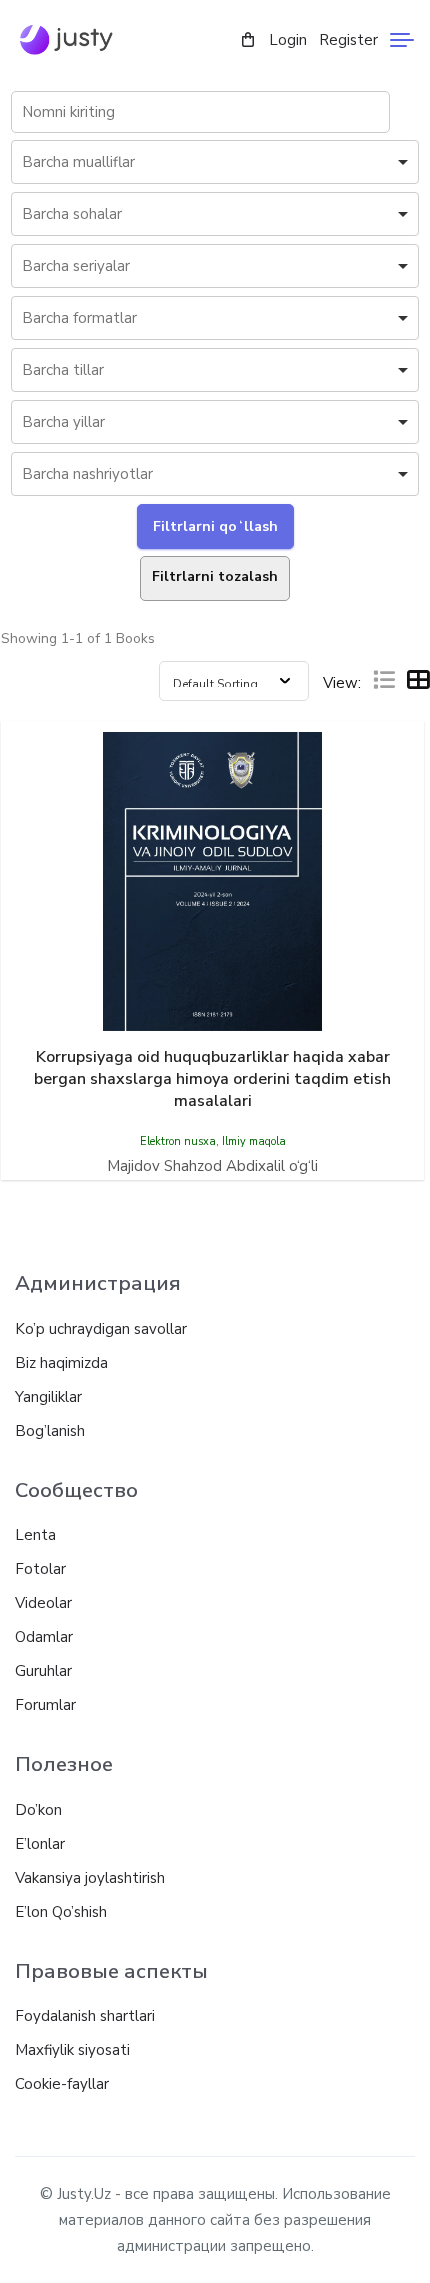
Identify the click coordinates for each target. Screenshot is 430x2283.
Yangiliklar (48, 1397)
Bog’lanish (50, 1431)
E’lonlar (40, 1844)
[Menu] (402, 40)
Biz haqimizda (61, 1363)
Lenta (35, 1535)
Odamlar (44, 1637)
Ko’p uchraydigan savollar (101, 1329)
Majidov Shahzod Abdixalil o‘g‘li (212, 1166)
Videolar (43, 1603)
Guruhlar (43, 1671)
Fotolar (40, 1569)
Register (348, 40)
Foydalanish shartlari (85, 2016)
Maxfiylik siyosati (72, 2050)
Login (288, 40)
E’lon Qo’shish (61, 1912)
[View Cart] (248, 40)
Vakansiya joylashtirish (90, 1878)
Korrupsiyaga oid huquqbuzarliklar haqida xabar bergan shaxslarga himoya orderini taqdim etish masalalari (212, 1079)
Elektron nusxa (178, 1141)
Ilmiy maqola (254, 1141)
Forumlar (45, 1705)
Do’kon (38, 1810)
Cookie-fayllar (62, 2084)
